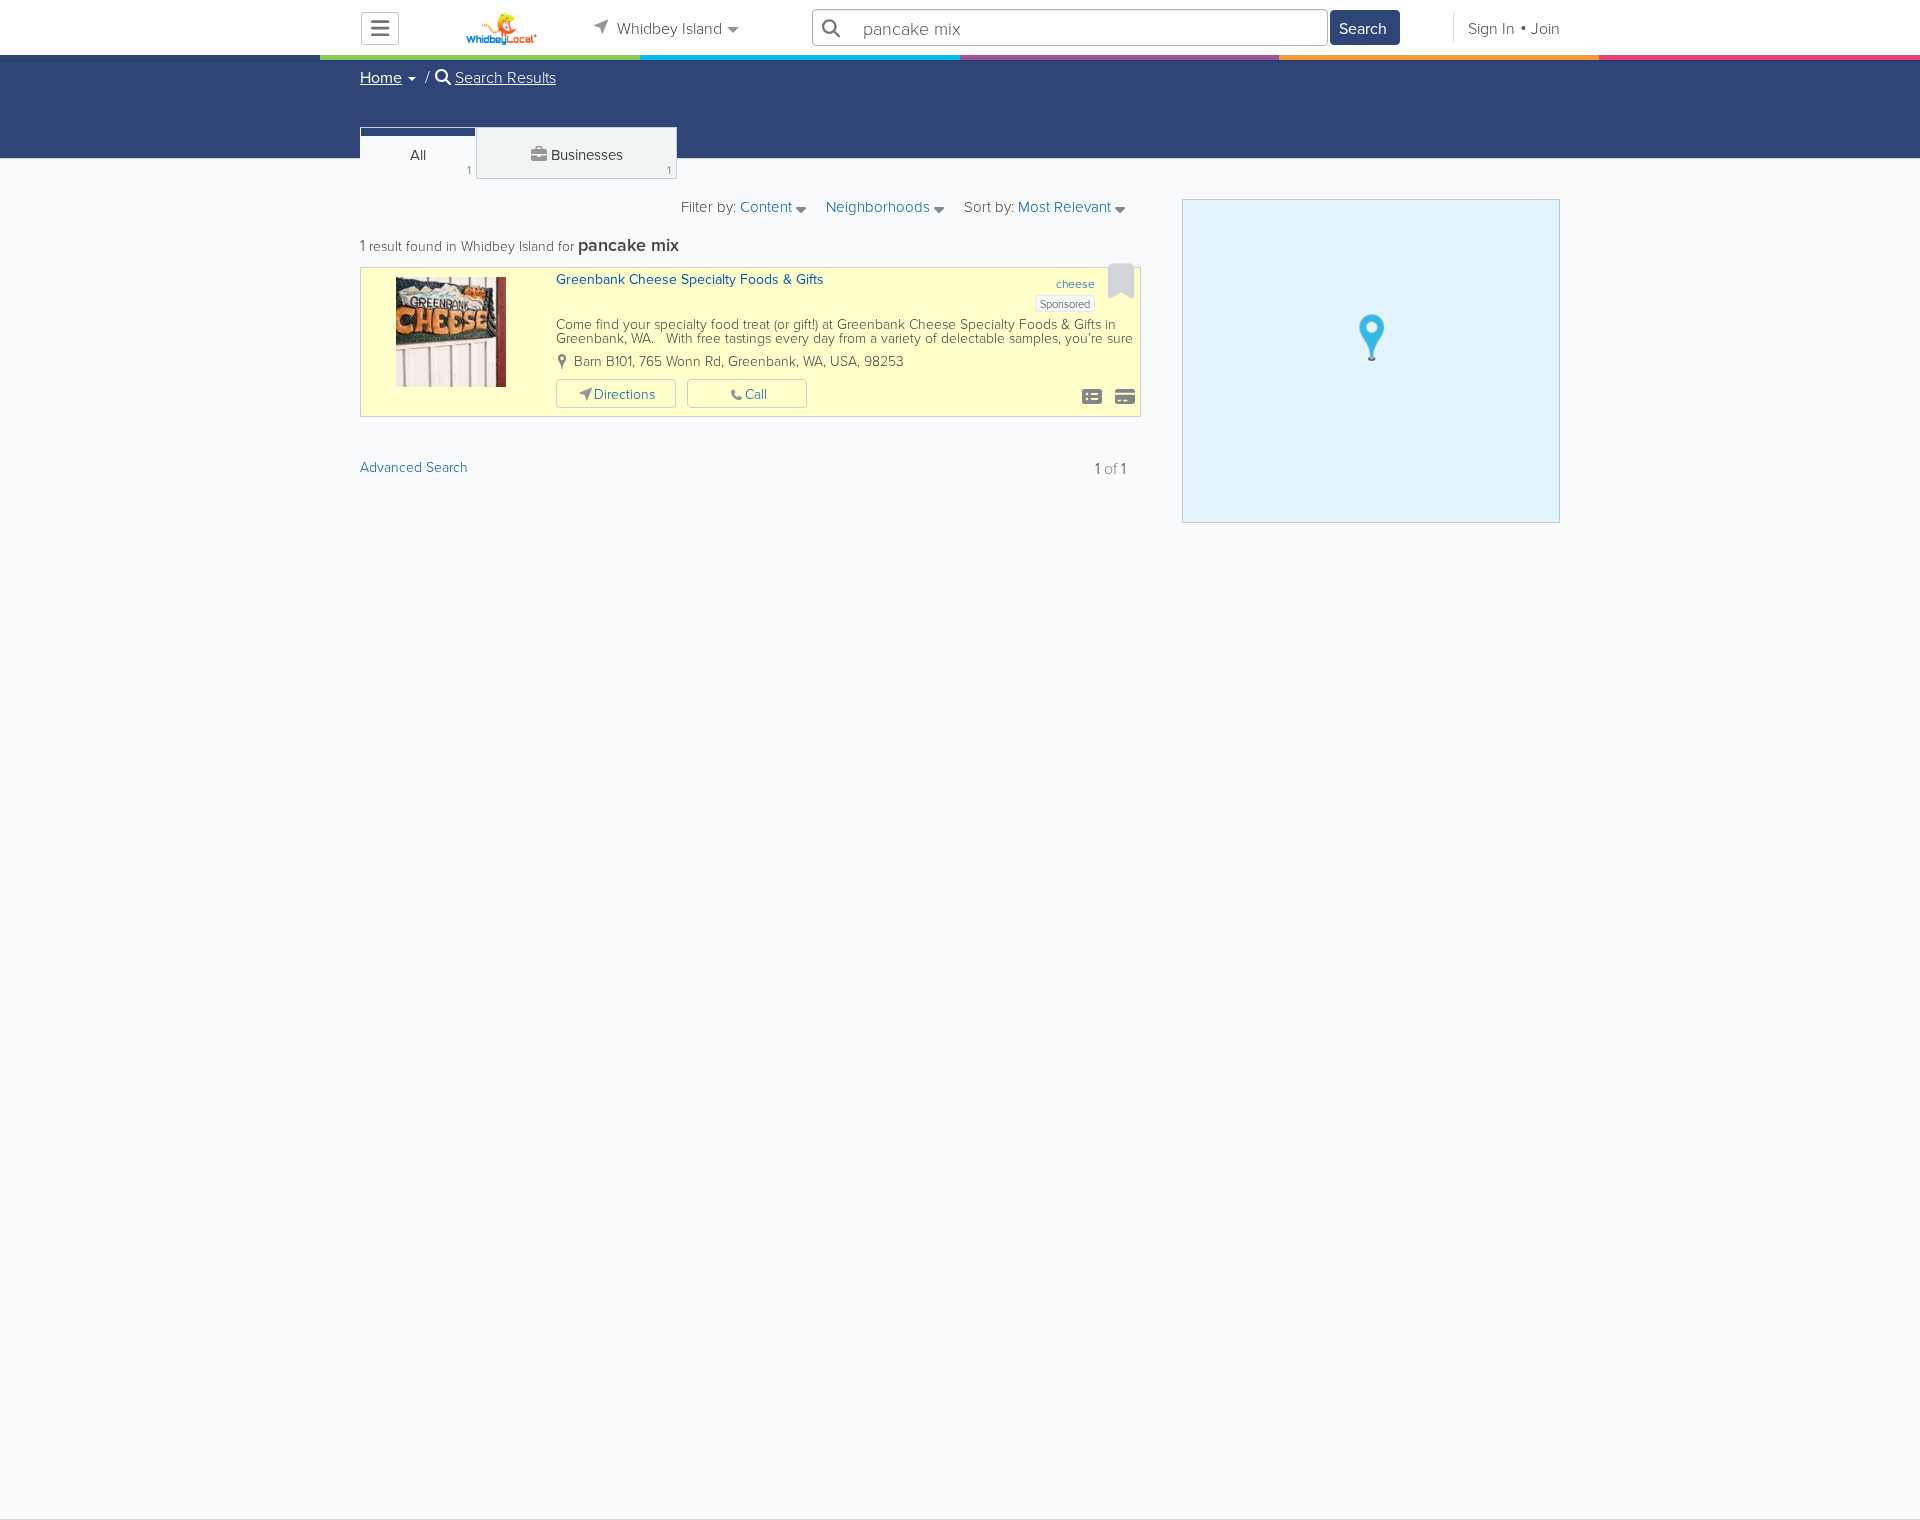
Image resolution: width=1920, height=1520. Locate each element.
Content (768, 208)
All (440, 161)
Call (756, 393)
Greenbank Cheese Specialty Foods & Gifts (690, 279)
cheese (1075, 283)
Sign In (1491, 28)
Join (1545, 28)
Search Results (505, 77)
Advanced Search (414, 466)
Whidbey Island (667, 28)
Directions (624, 393)
